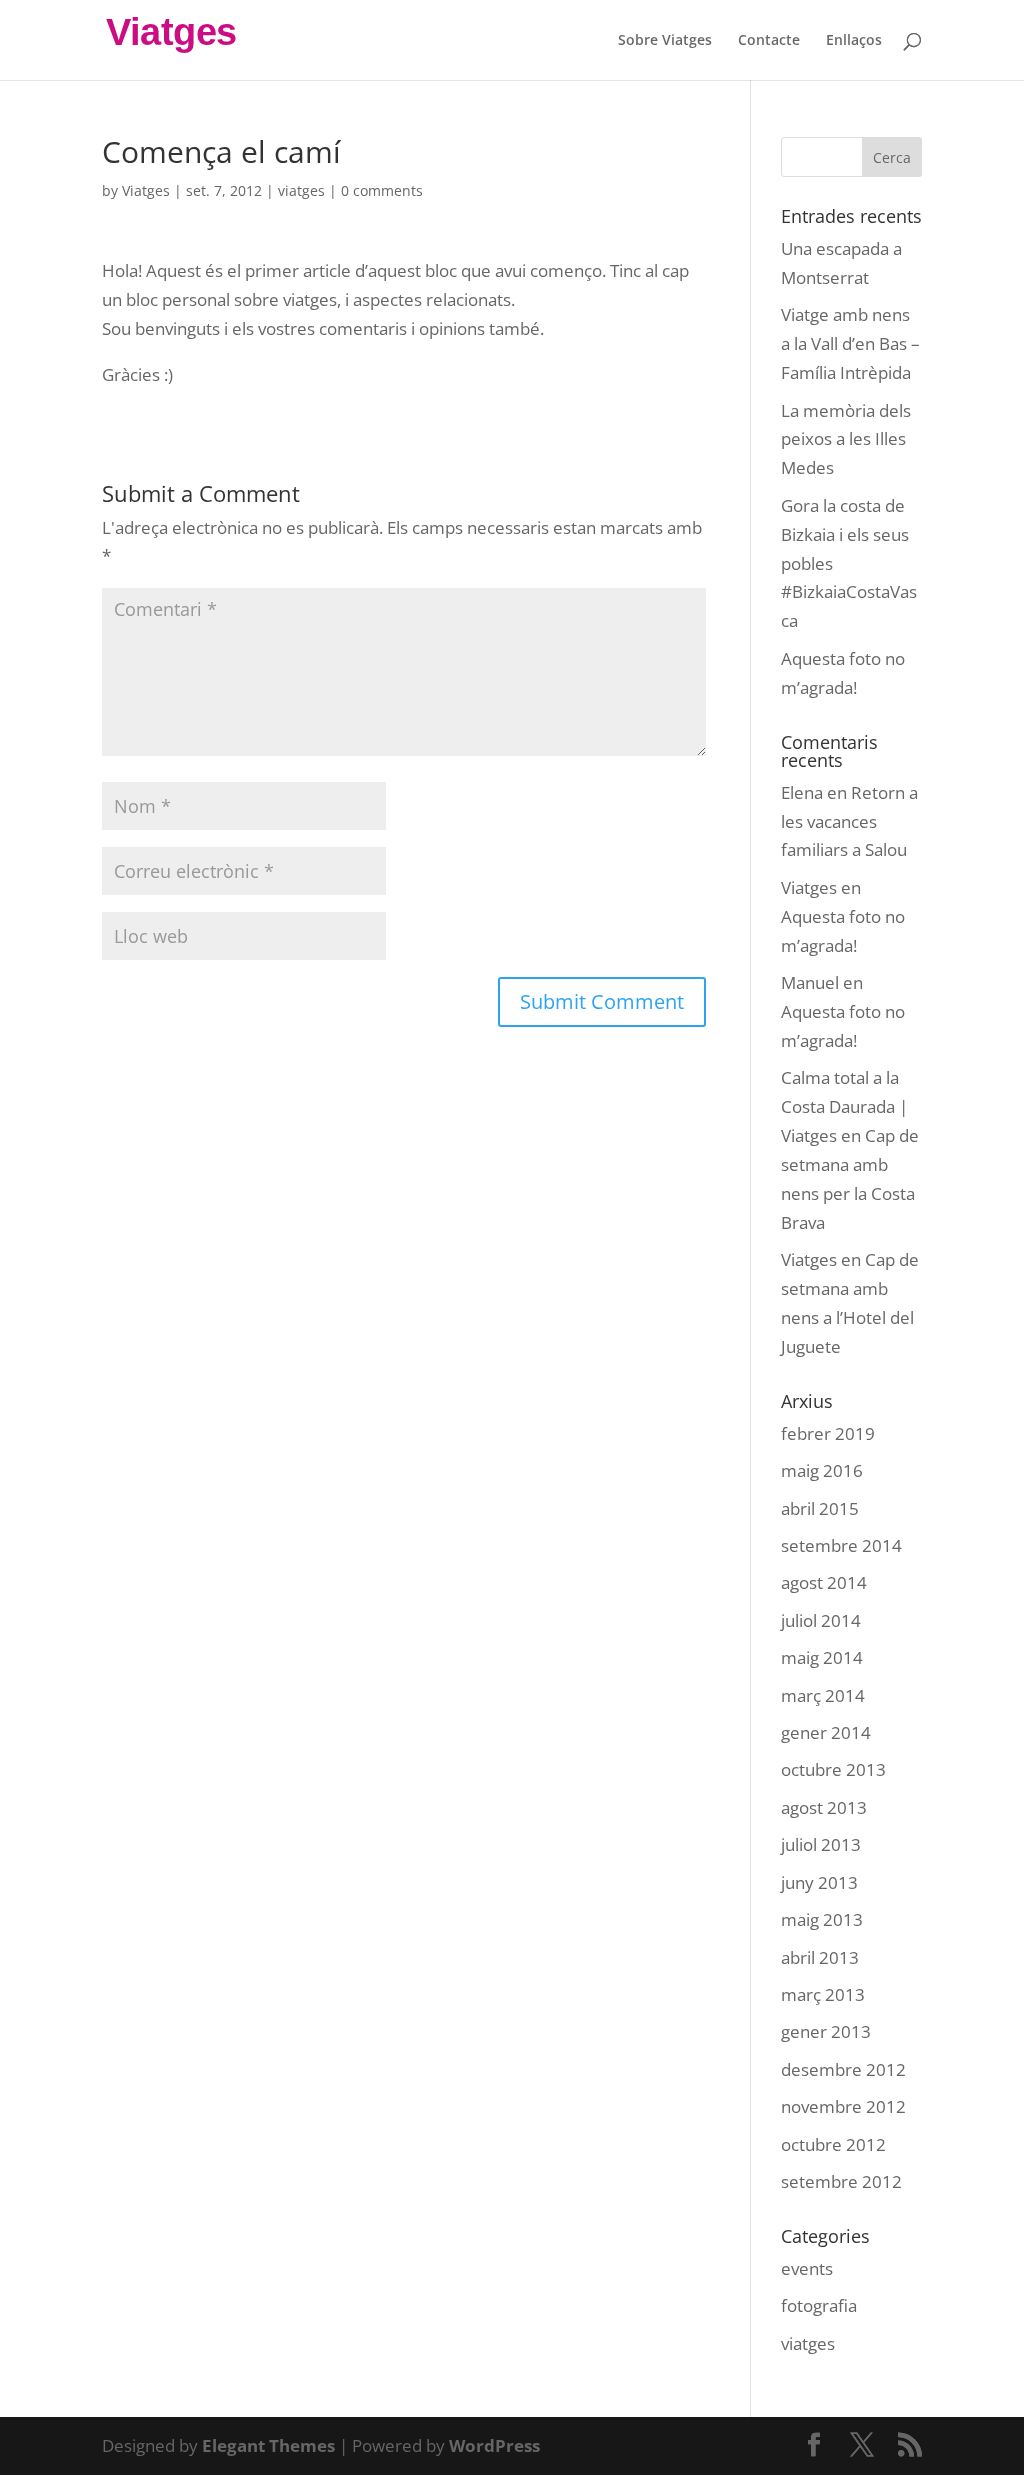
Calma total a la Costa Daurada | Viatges (844, 1106)
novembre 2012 (843, 2106)
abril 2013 (820, 1957)
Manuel (810, 982)
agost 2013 (824, 1807)
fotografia (819, 2305)
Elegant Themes (268, 2445)
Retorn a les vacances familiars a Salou (849, 821)
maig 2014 (822, 1657)
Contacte (769, 41)
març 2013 (823, 1994)
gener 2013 (826, 2031)
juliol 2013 (821, 1844)
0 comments (382, 190)
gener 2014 (826, 1732)
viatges (301, 190)
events (807, 2268)
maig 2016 (822, 1470)
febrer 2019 (828, 1433)
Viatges (146, 190)
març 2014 (823, 1695)
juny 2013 (819, 1882)
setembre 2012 (841, 2181)
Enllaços (854, 41)
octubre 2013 (833, 1769)
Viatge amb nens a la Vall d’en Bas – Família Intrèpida (850, 343)
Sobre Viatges (665, 41)
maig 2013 (822, 1919)
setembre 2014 (841, 1545)
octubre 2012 (833, 2144)
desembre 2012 (843, 2069)
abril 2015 (820, 1508)
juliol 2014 (821, 1620)
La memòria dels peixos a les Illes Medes (846, 439)
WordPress (494, 2445)
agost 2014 (824, 1582)
